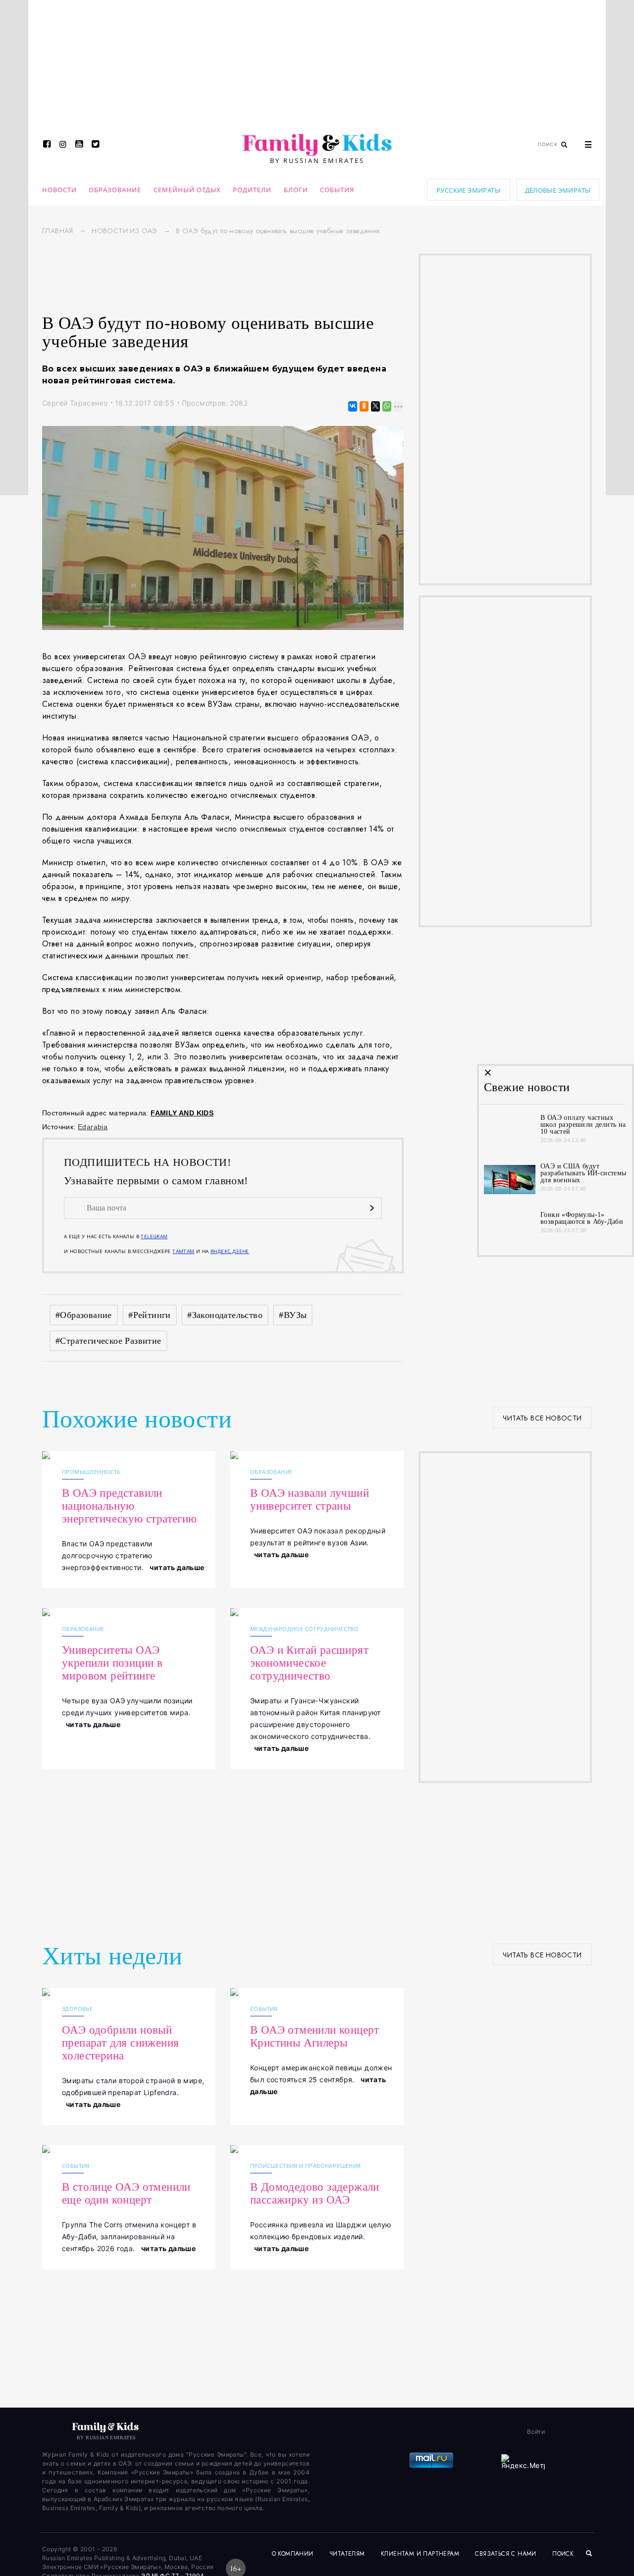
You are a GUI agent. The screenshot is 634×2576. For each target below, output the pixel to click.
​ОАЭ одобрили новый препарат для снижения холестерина (120, 2043)
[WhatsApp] (386, 406)
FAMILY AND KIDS (182, 1113)
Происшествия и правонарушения (306, 2166)
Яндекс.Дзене (230, 1251)
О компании (293, 2554)
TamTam (183, 1251)
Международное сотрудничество (304, 1629)
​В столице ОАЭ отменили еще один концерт (126, 2193)
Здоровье (77, 2009)
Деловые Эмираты (558, 190)
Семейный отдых (187, 190)
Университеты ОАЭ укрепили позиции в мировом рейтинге (112, 1663)
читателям (347, 2554)
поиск (564, 2554)
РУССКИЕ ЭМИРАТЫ (468, 190)
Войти (536, 2432)
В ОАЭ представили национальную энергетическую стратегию (130, 1506)
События (337, 190)
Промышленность (91, 1472)
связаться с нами (505, 2554)
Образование (115, 190)
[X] (375, 406)
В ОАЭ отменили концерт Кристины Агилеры (315, 2036)
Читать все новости (542, 1418)
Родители (252, 190)
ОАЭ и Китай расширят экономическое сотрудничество (309, 1663)
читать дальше (177, 1567)
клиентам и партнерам (420, 2554)
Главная (58, 231)
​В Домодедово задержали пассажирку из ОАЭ (315, 2193)
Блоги (296, 190)
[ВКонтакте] (352, 406)
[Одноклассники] (363, 406)
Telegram (154, 1236)
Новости (59, 190)
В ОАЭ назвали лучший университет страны (310, 1499)
